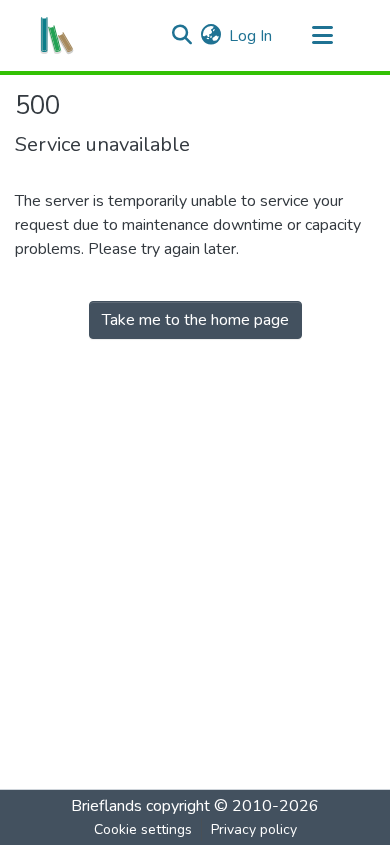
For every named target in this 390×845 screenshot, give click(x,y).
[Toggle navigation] (322, 36)
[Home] (57, 36)
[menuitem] (210, 36)
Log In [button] (251, 36)
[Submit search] (181, 36)
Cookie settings (143, 829)
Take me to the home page (195, 320)
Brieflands (106, 806)
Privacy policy (254, 829)
